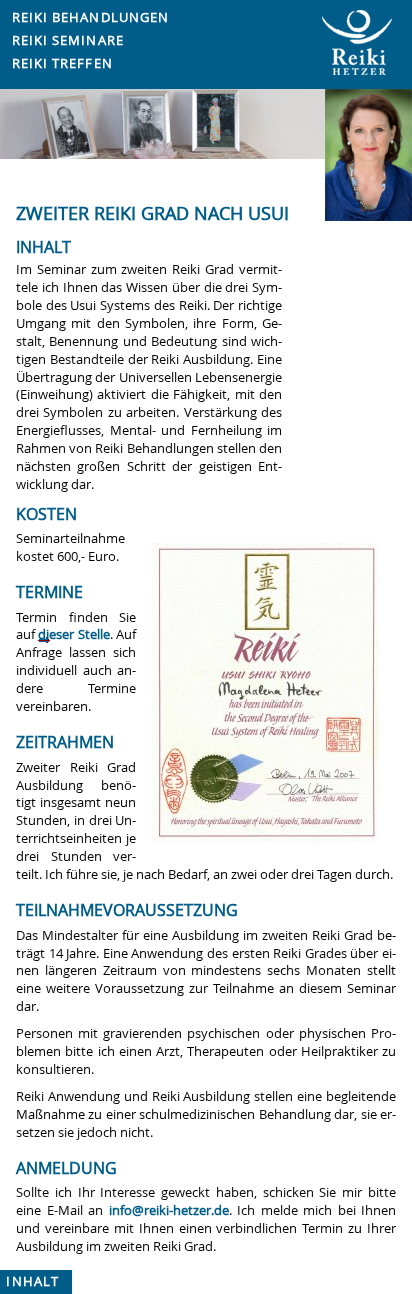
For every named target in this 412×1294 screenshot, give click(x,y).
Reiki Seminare (68, 40)
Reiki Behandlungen (91, 17)
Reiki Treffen (62, 63)
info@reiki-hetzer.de (169, 1210)
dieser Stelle (73, 634)
